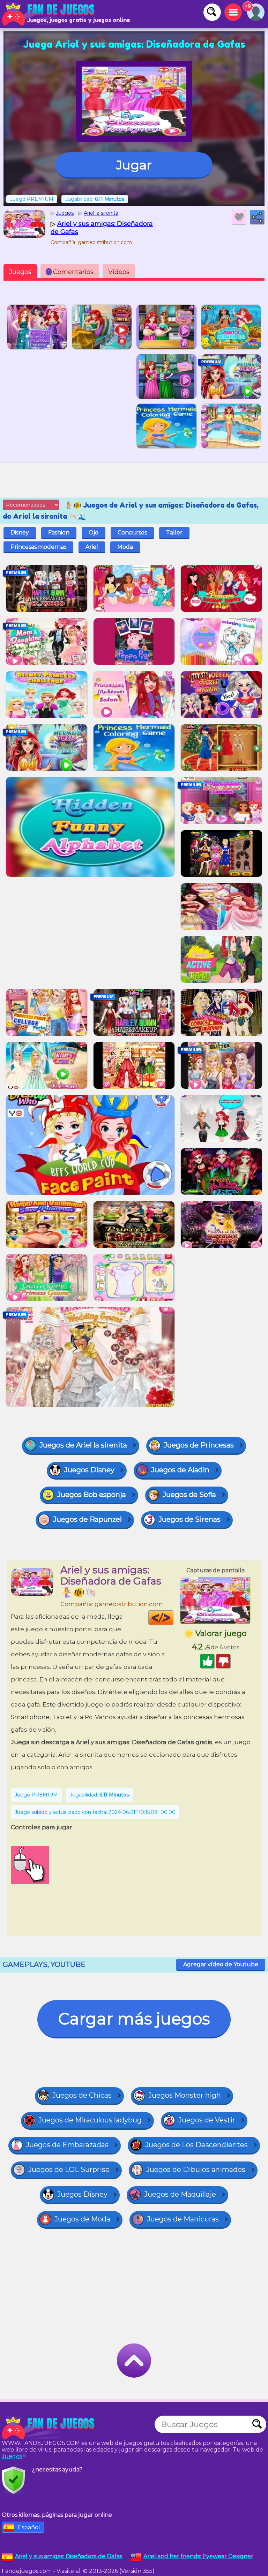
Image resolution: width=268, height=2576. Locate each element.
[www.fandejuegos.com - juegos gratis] (49, 2428)
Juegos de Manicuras (183, 2219)
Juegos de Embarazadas (67, 2145)
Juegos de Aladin (180, 1470)
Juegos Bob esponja (92, 1495)
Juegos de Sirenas (189, 1519)
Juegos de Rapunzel (87, 1519)
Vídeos (119, 272)
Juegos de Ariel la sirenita (83, 1445)
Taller (174, 533)
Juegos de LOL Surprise (69, 2170)
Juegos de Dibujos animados (196, 2170)
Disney (20, 533)
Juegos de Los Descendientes (196, 2145)
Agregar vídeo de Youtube (221, 1964)
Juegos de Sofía (189, 1495)
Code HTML (173, 1618)
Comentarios (71, 272)
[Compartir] (257, 217)
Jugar (134, 165)
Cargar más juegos (134, 2019)
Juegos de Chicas (82, 2095)
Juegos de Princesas (199, 1445)
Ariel (92, 547)
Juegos (20, 272)
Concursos (132, 533)
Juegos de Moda (82, 2219)
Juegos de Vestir (207, 2120)
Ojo (94, 533)
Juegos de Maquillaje (180, 2194)
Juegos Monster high (185, 2095)
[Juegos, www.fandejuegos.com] (49, 14)
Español (29, 2527)
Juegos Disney (89, 1470)
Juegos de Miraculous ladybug (90, 2120)
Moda (125, 547)
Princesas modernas (38, 547)
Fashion (59, 533)
